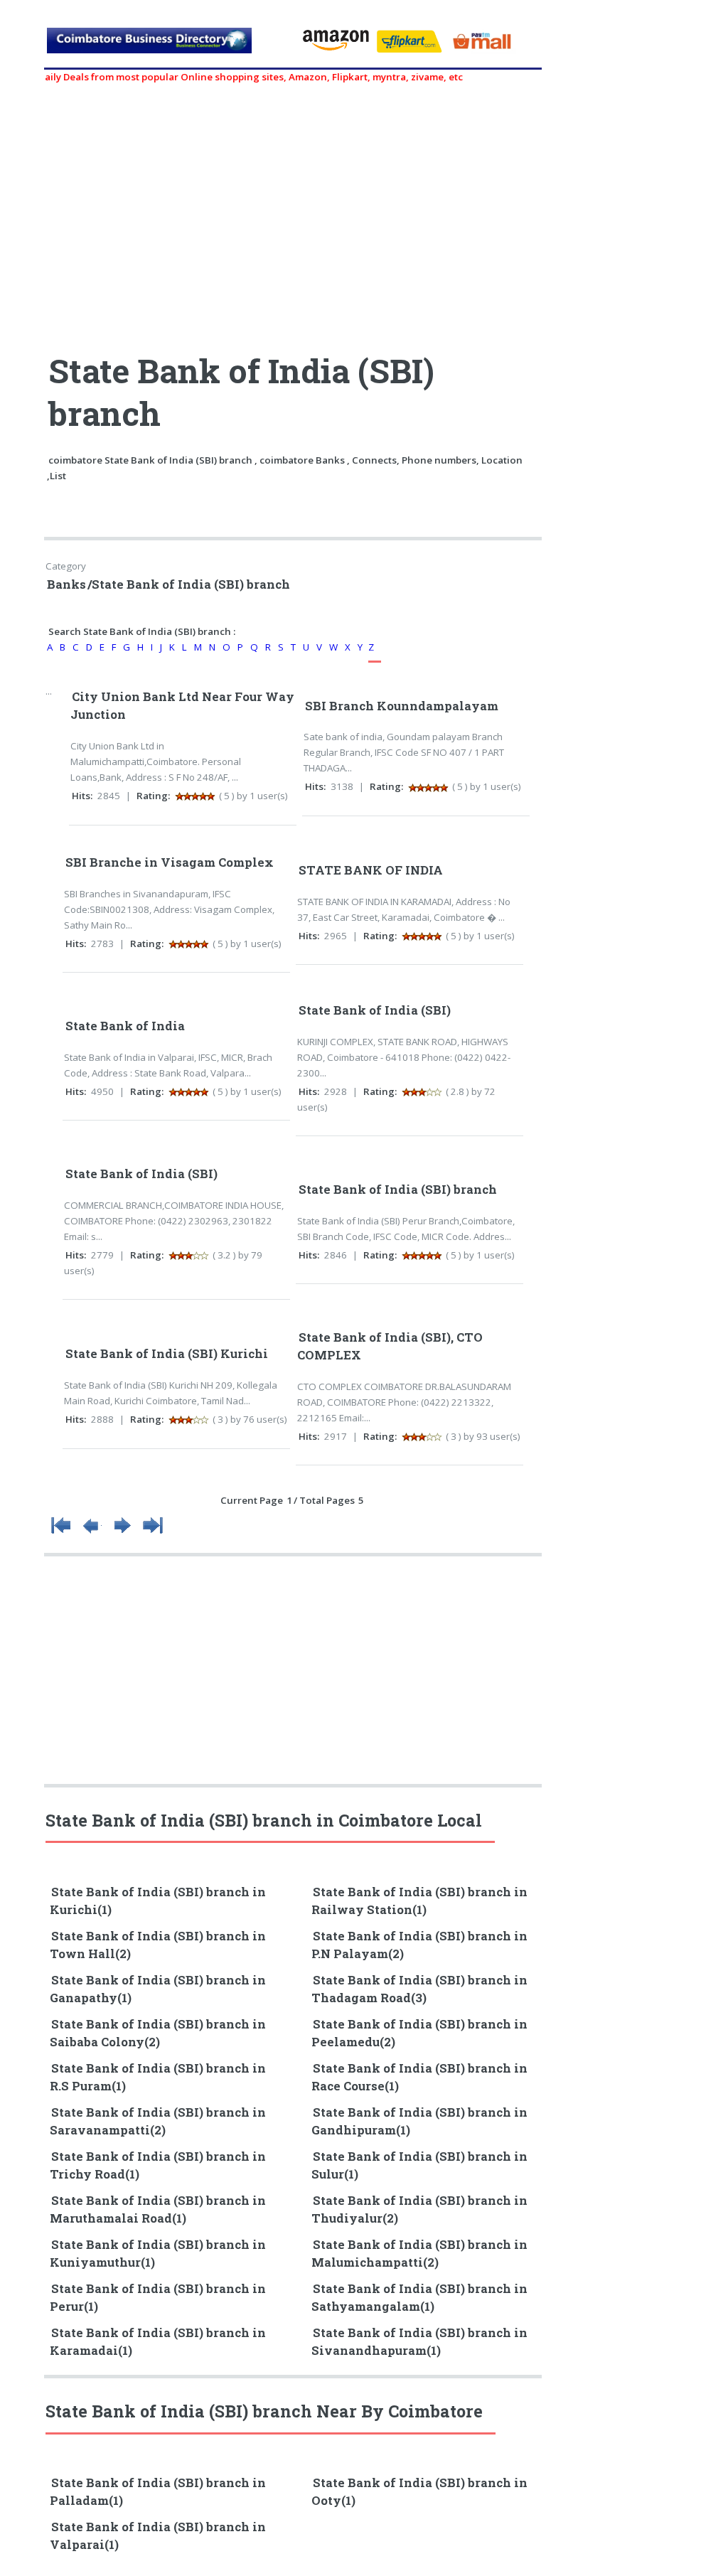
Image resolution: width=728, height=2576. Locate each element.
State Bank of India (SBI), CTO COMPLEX (390, 1346)
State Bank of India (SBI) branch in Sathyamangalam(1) (419, 2298)
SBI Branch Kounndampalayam (402, 706)
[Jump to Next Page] (122, 1534)
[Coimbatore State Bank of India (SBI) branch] (167, 46)
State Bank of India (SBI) (375, 1010)
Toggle (26, 27)
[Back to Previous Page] (92, 1534)
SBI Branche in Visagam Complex (170, 862)
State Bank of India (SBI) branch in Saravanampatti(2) (158, 2121)
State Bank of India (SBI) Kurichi (167, 1354)
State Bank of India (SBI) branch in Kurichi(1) (158, 1901)
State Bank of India (125, 1026)
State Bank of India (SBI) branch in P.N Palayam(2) (419, 1945)
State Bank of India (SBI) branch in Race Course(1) (419, 2077)
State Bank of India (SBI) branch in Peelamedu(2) (419, 2033)
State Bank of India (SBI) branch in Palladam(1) (158, 2492)
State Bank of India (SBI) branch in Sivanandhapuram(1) (419, 2342)
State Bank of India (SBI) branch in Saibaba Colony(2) (158, 2033)
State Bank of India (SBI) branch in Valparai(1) (158, 2536)
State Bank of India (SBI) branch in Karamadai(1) (158, 2342)
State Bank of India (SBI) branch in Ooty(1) (419, 2492)
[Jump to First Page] (61, 1534)
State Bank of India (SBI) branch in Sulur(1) (419, 2165)
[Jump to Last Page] (153, 1534)
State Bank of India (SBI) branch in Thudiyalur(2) (419, 2209)
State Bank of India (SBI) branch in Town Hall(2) (158, 1945)
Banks (66, 584)
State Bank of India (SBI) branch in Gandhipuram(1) (419, 2121)
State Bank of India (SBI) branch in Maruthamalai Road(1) (158, 2209)
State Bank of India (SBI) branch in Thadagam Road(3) (419, 1989)
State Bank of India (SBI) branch (398, 1190)
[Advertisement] (294, 211)
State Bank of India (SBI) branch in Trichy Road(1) (158, 2165)
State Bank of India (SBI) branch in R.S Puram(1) (158, 2077)
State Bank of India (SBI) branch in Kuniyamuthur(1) (158, 2254)
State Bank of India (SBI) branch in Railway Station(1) (419, 1901)
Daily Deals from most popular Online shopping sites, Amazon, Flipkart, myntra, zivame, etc (225, 77)
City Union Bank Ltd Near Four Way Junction (182, 706)
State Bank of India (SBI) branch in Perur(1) (158, 2298)
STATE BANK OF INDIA (371, 870)
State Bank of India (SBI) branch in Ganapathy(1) (158, 1989)
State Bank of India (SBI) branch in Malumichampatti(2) (419, 2254)
